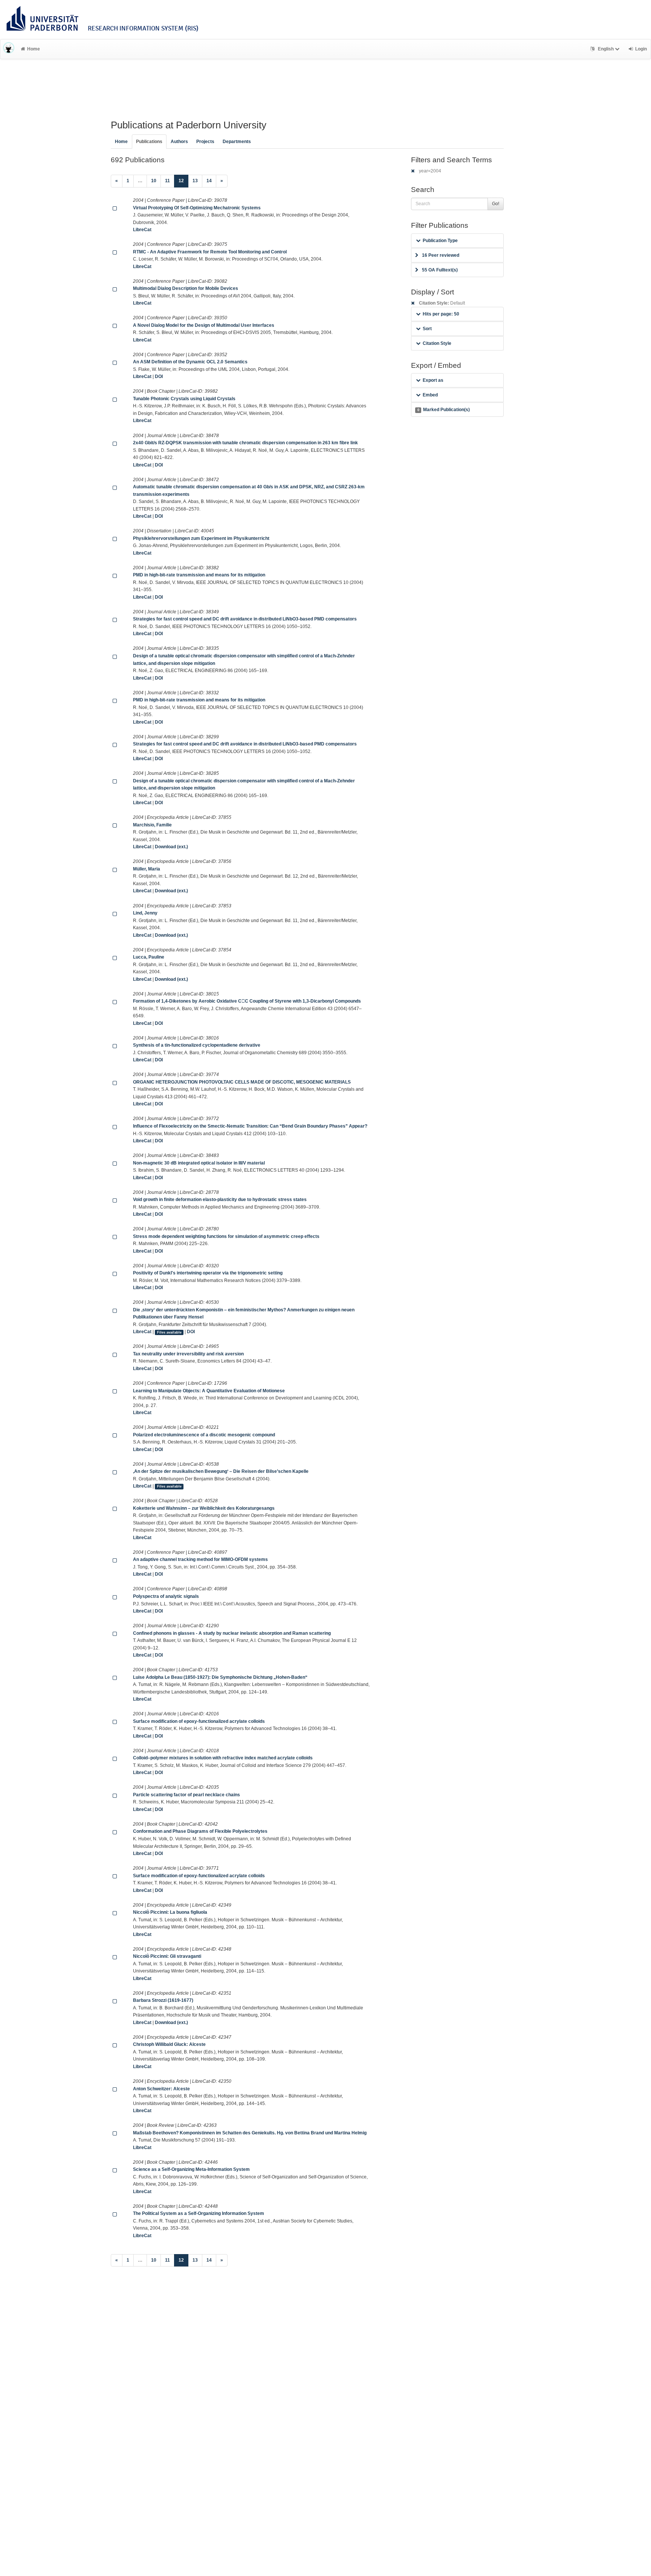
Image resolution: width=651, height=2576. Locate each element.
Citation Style (437, 343)
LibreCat (142, 230)
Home (34, 49)
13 (195, 181)
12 (183, 181)
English (606, 49)
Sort (427, 329)
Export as (433, 380)
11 (167, 181)
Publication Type (440, 241)
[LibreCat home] (9, 49)
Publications (149, 142)
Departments (237, 142)
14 (209, 181)
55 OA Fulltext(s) (440, 270)
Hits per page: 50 (441, 314)
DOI (159, 376)
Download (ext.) (171, 847)
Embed (430, 395)
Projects (205, 142)
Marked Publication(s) (444, 410)
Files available (169, 1332)
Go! (496, 204)
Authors (179, 142)
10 (154, 181)
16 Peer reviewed (441, 255)
